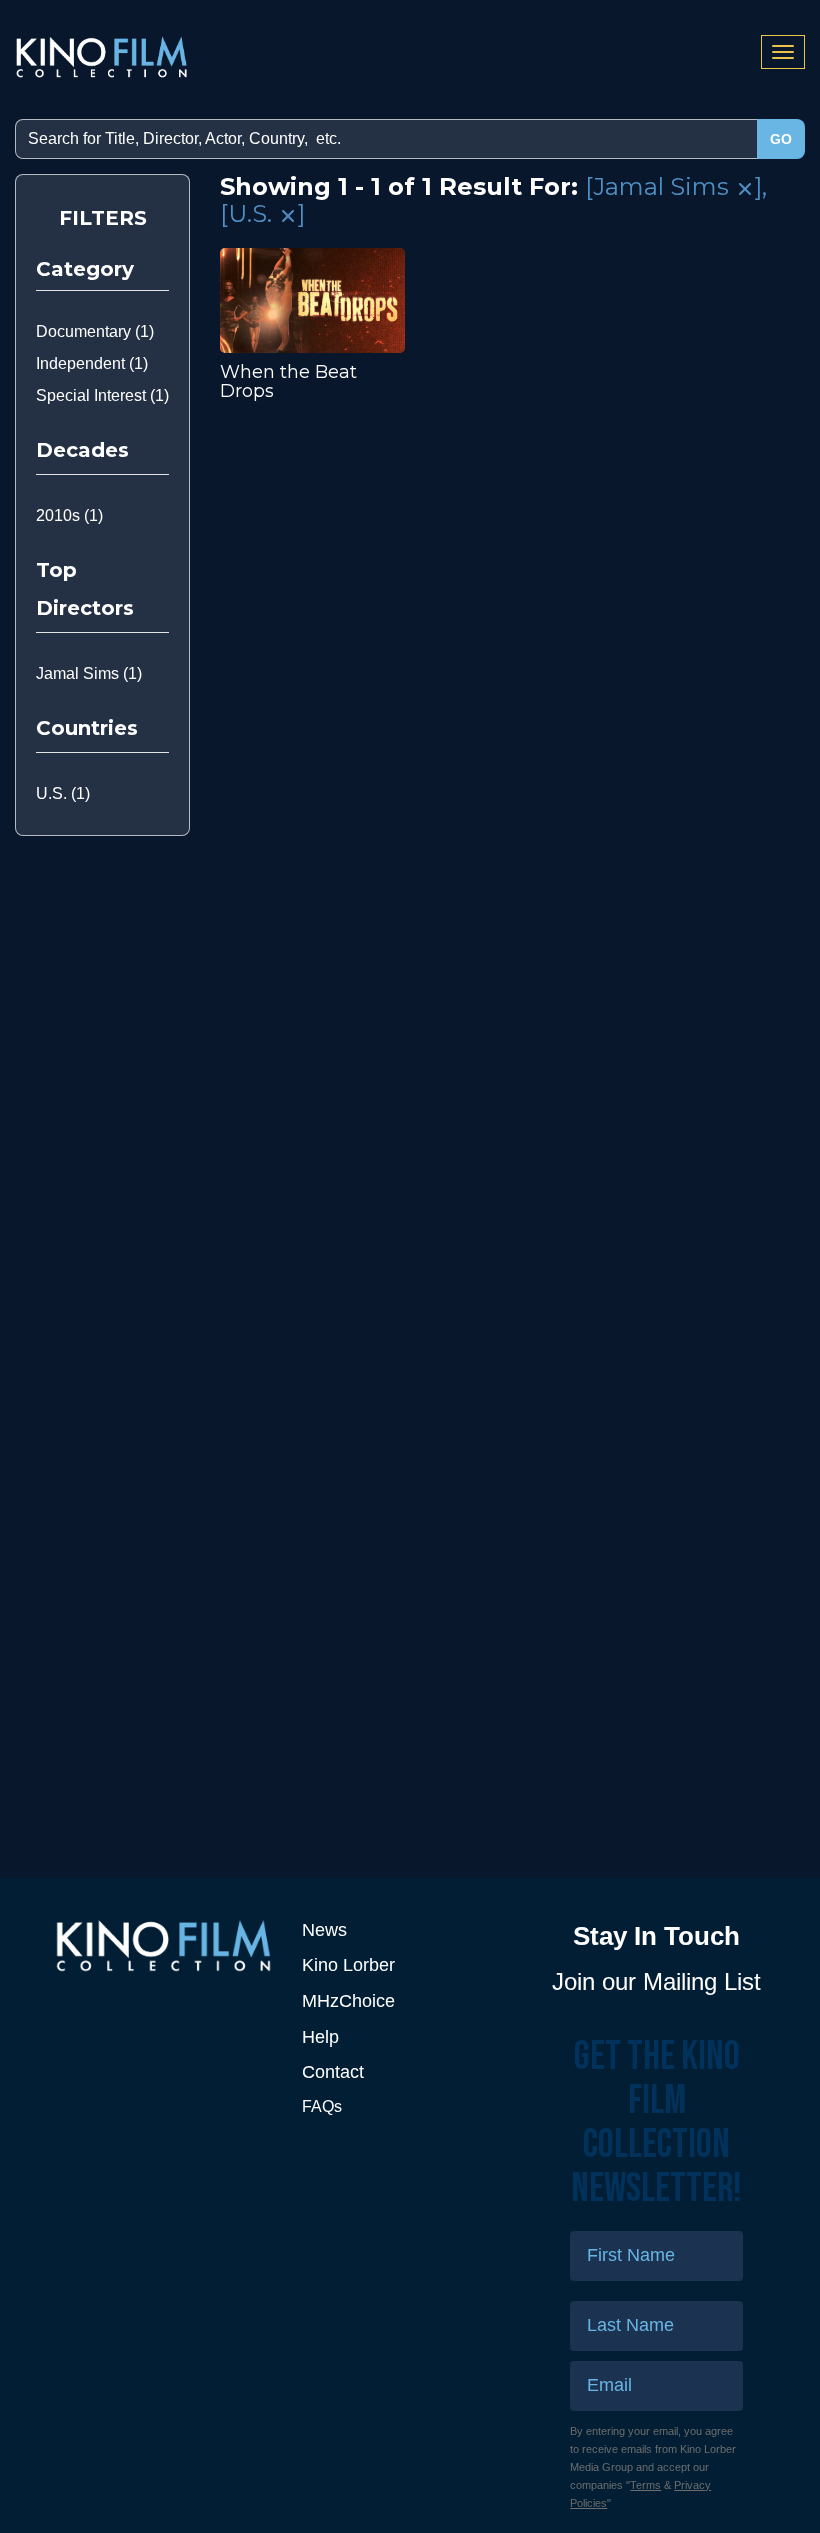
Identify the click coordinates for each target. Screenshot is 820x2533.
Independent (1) (92, 363)
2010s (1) (69, 515)
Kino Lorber (348, 1965)
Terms (645, 2485)
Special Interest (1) (102, 395)
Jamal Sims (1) (89, 673)
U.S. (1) (63, 793)
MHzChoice (348, 2001)
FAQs (322, 2106)
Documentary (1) (95, 331)
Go (781, 139)
